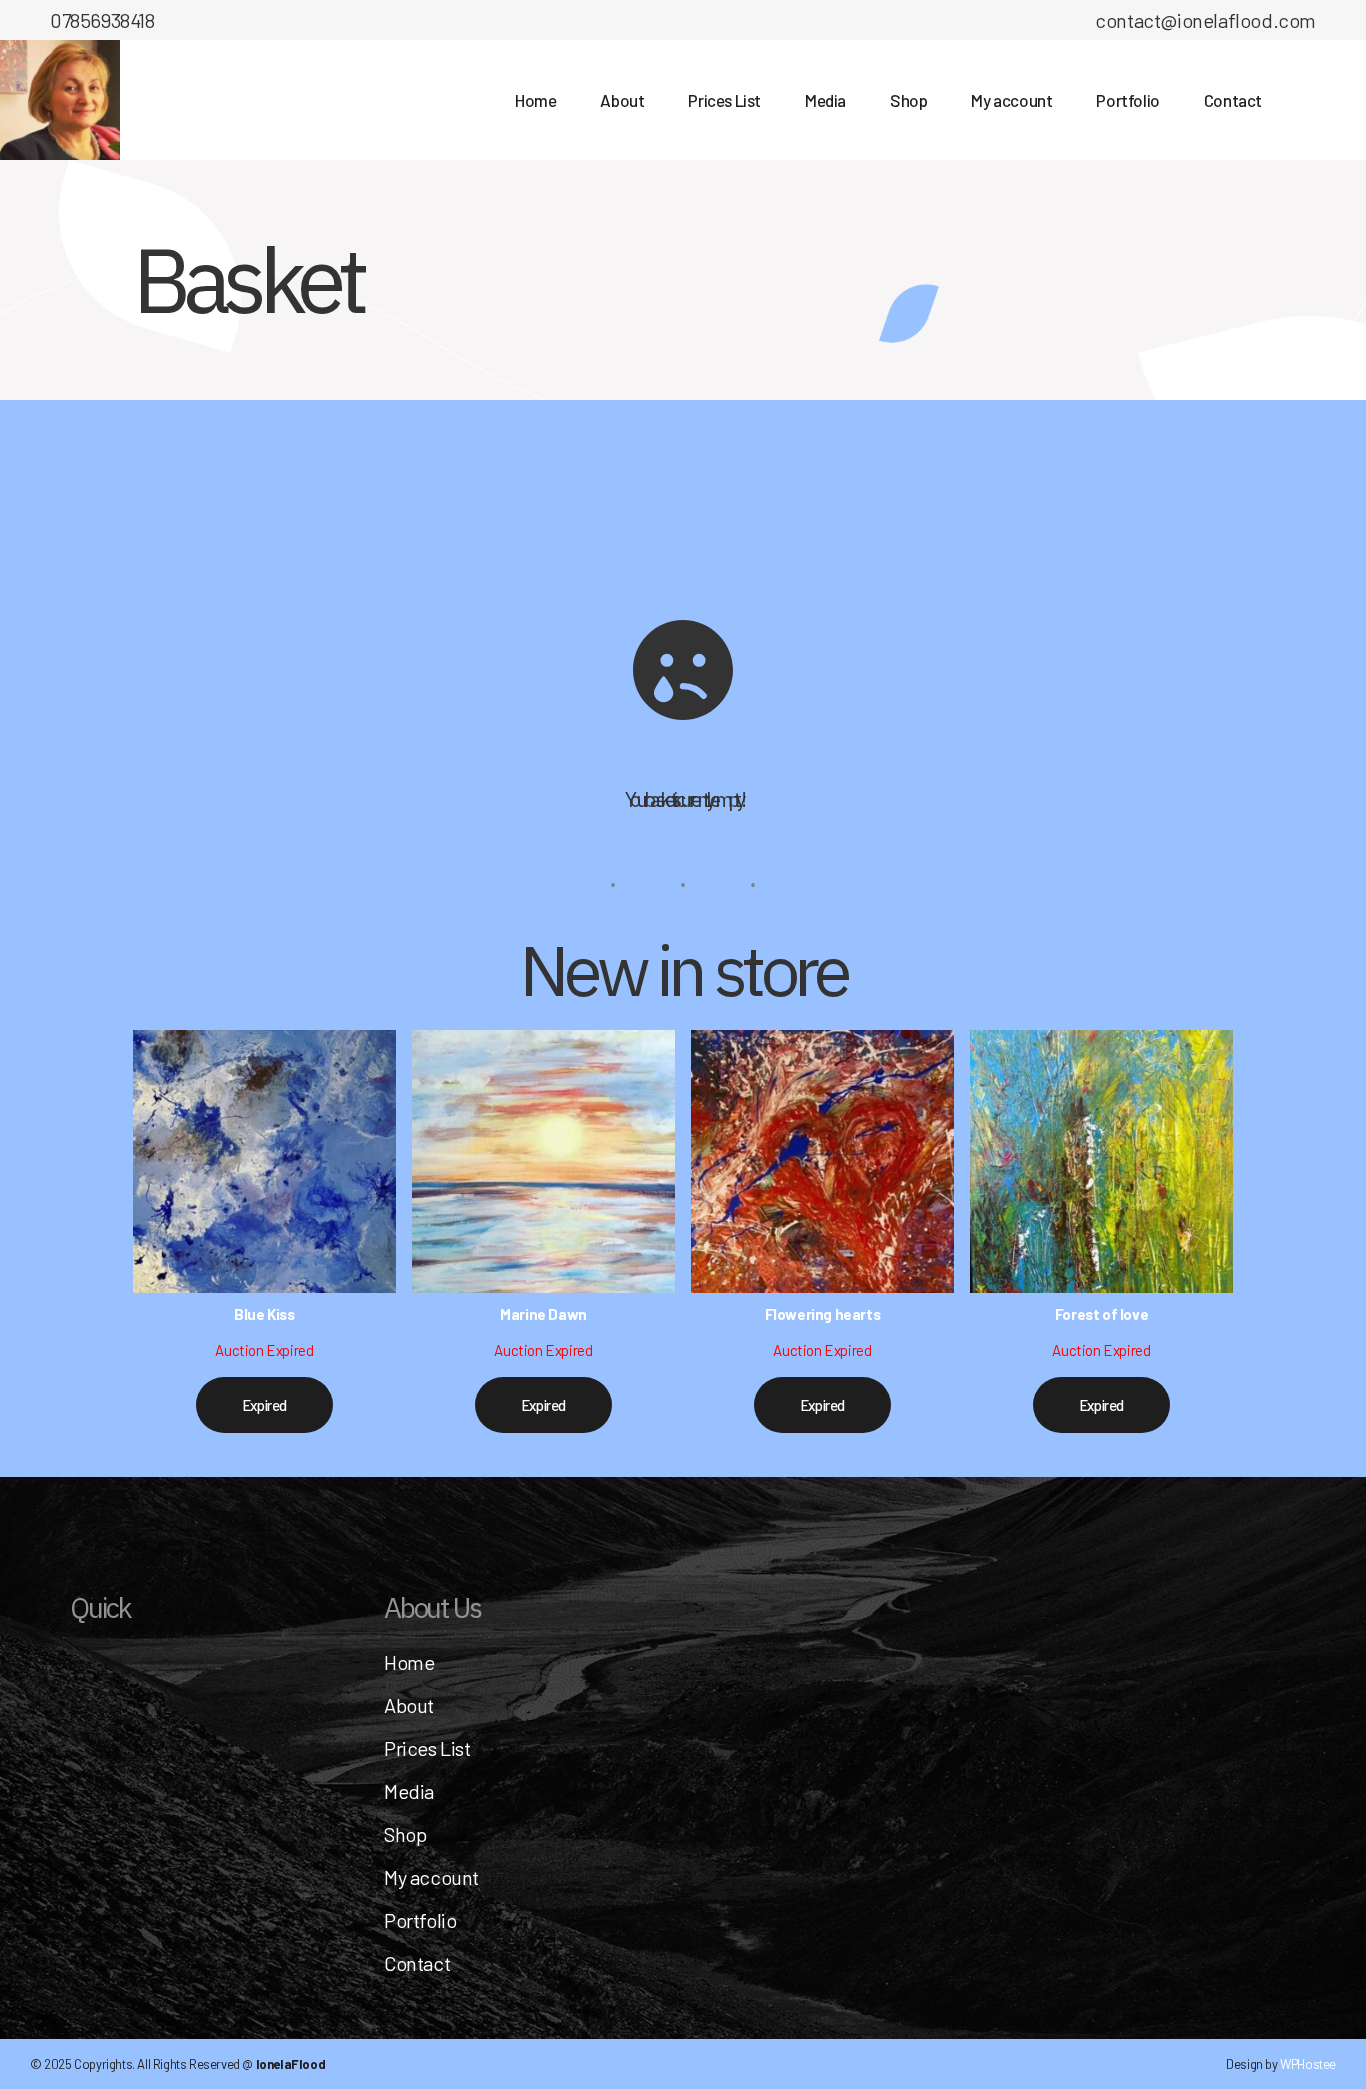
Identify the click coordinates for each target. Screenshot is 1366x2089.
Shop (405, 1834)
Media (409, 1791)
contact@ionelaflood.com (1205, 20)
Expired (264, 1405)
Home (409, 1662)
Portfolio (420, 1920)
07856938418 (102, 20)
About (409, 1705)
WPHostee (1308, 2064)
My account (431, 1877)
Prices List (427, 1748)
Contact (417, 1963)
